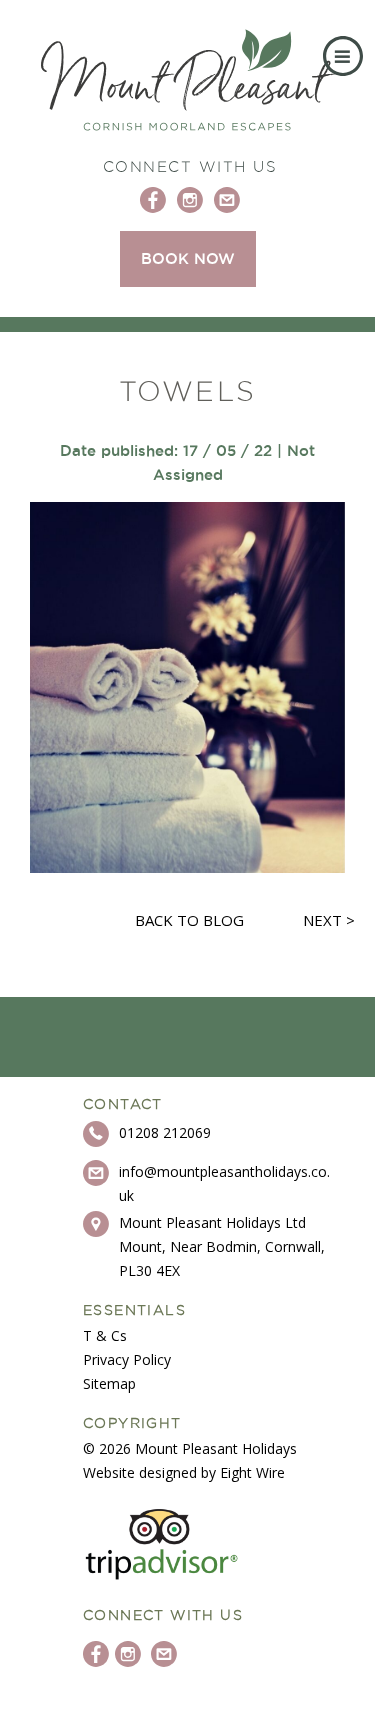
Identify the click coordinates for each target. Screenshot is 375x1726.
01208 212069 (165, 1132)
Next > (329, 920)
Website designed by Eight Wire (184, 1472)
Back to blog (189, 920)
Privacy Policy (127, 1359)
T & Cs (105, 1335)
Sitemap (109, 1383)
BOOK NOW (188, 258)
